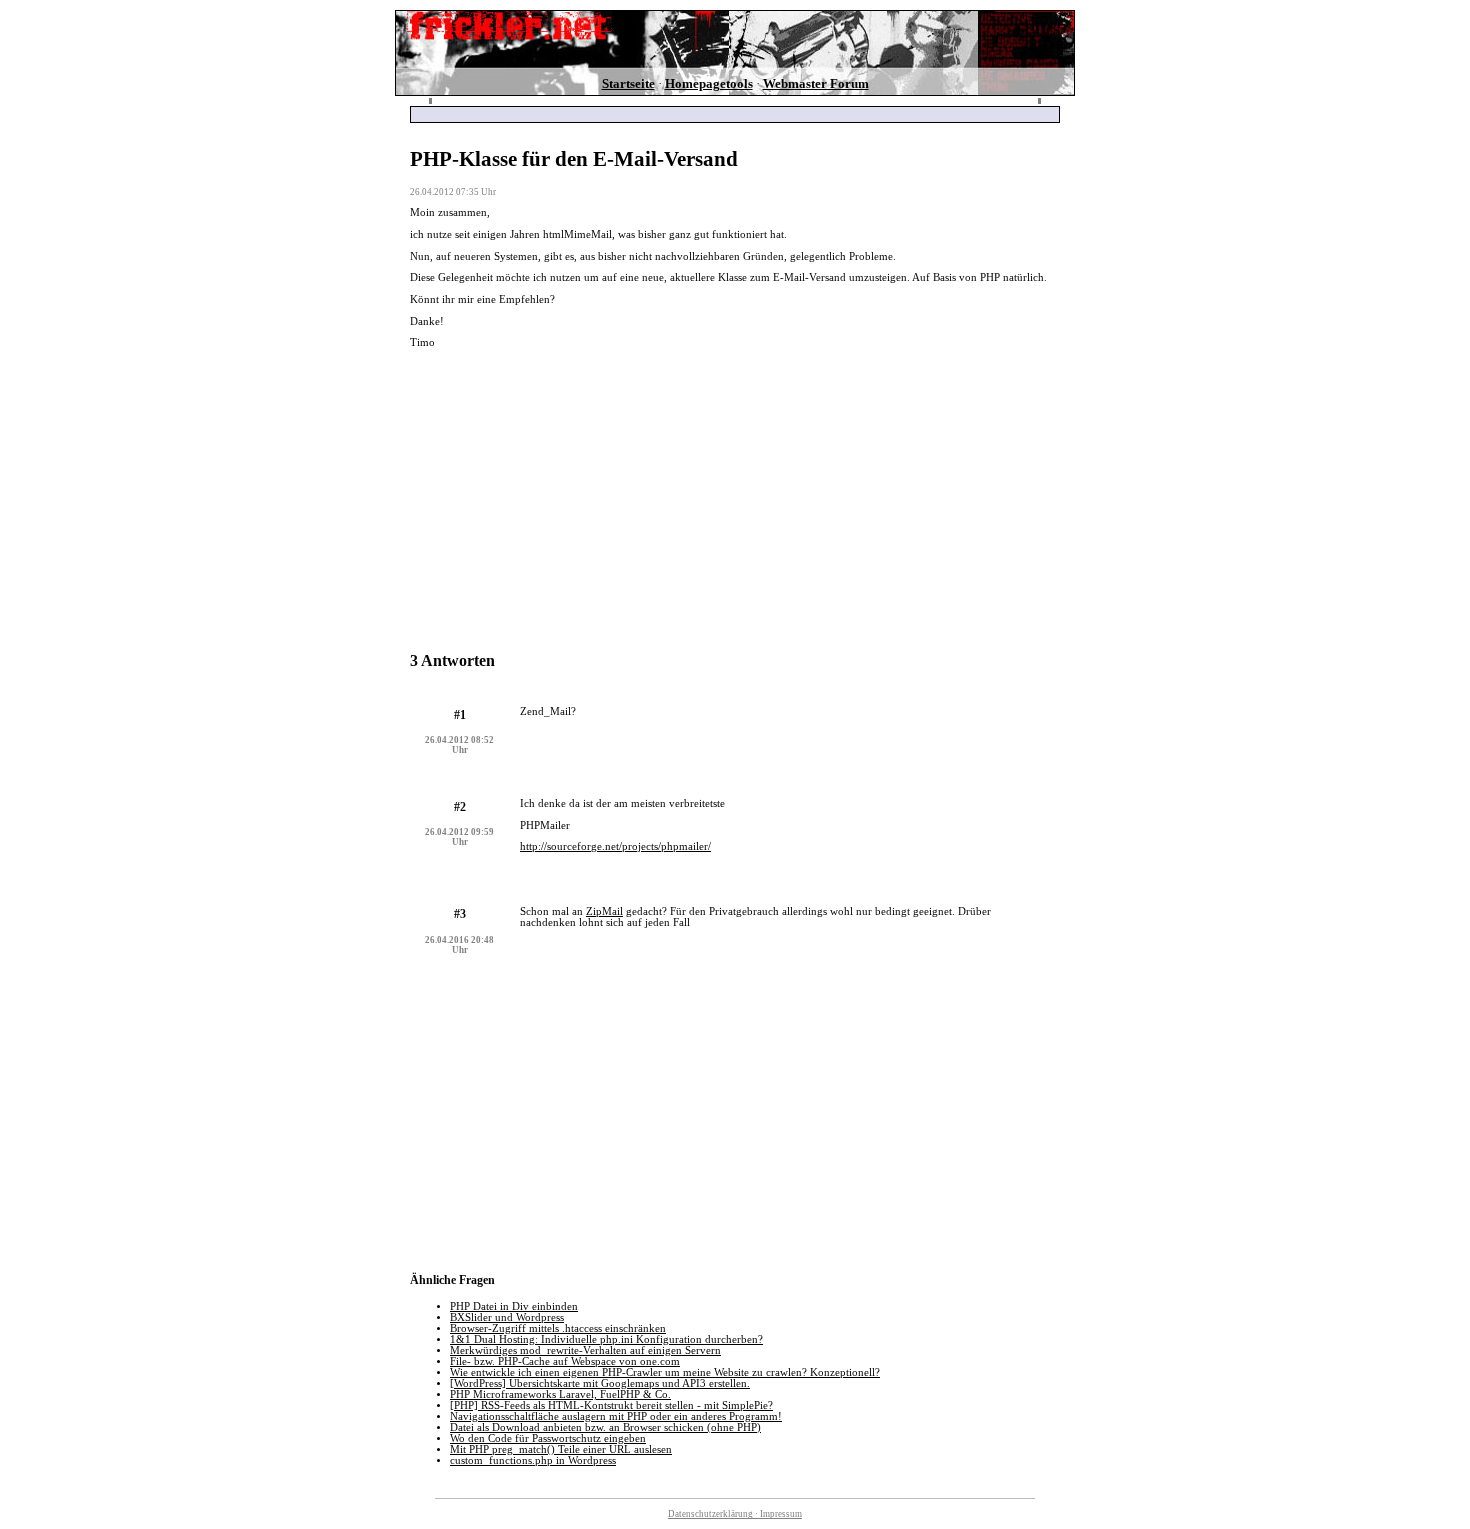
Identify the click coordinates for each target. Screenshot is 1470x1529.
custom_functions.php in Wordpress (533, 1460)
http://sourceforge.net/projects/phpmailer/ (615, 846)
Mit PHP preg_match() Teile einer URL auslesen (561, 1449)
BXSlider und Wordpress (507, 1317)
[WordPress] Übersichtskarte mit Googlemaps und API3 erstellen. (600, 1383)
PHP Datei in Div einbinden (514, 1306)
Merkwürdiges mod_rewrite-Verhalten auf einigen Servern (585, 1350)
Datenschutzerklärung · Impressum (735, 1514)
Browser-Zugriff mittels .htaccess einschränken (558, 1328)
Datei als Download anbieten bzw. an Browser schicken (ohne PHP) (605, 1427)
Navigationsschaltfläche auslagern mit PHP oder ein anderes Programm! (616, 1416)
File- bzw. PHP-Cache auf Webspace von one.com (565, 1361)
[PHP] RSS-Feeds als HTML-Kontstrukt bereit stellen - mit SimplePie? (611, 1405)
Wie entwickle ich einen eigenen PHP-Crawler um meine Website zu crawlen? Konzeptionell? (665, 1372)
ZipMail (604, 911)
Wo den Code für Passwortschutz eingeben (548, 1438)
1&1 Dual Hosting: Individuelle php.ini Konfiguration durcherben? (606, 1339)
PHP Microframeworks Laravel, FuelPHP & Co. (560, 1394)
